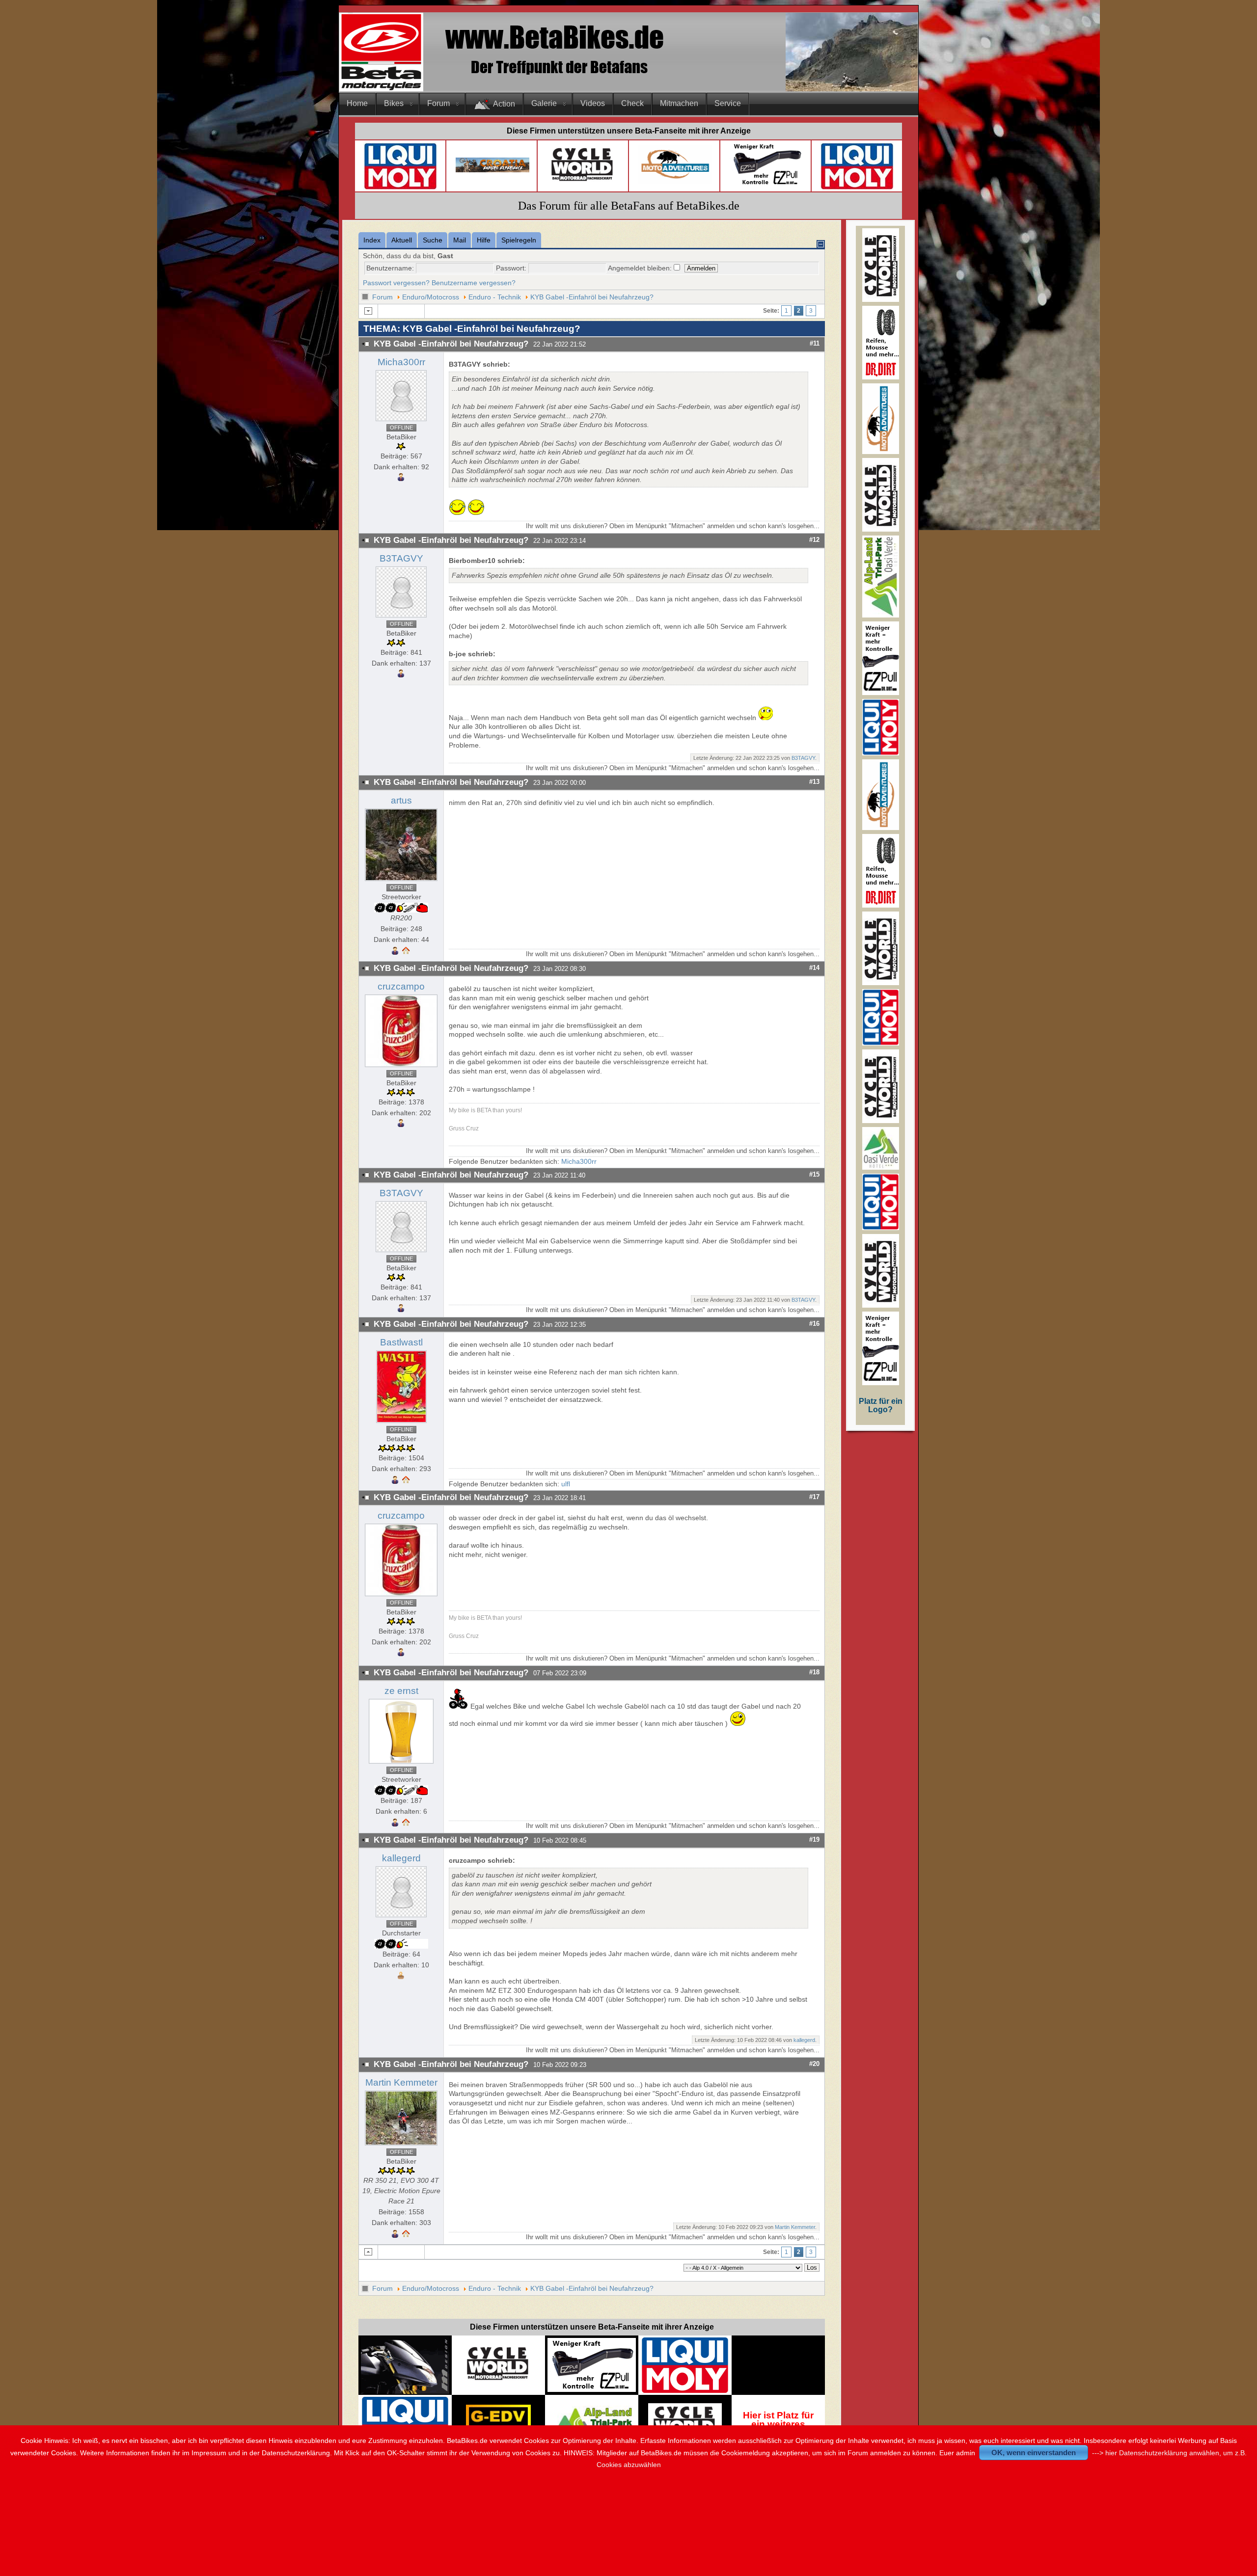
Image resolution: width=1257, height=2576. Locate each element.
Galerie (544, 103)
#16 (814, 1324)
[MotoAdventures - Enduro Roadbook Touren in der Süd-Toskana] (881, 452)
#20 (814, 2064)
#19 (814, 1839)
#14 (814, 968)
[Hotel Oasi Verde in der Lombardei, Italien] (881, 1167)
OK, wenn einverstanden (1034, 2453)
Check (632, 103)
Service (728, 103)
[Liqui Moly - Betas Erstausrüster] (400, 188)
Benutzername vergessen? (474, 283)
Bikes (394, 103)
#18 (814, 1672)
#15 (814, 1174)
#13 (814, 782)
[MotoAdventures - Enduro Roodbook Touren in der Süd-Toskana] (675, 181)
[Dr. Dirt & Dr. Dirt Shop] (766, 185)
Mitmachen (679, 103)
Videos (593, 103)
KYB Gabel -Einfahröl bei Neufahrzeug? (592, 297)
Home (357, 103)
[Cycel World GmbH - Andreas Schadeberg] (583, 185)
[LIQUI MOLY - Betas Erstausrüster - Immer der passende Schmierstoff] (685, 2391)
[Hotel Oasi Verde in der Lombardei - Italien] (592, 2410)
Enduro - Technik (495, 297)
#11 (815, 343)
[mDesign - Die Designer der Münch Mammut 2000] (405, 2391)
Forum (438, 103)
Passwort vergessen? (396, 283)
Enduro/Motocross (431, 297)
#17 (814, 1497)
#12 (814, 540)
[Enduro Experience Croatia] (492, 170)
